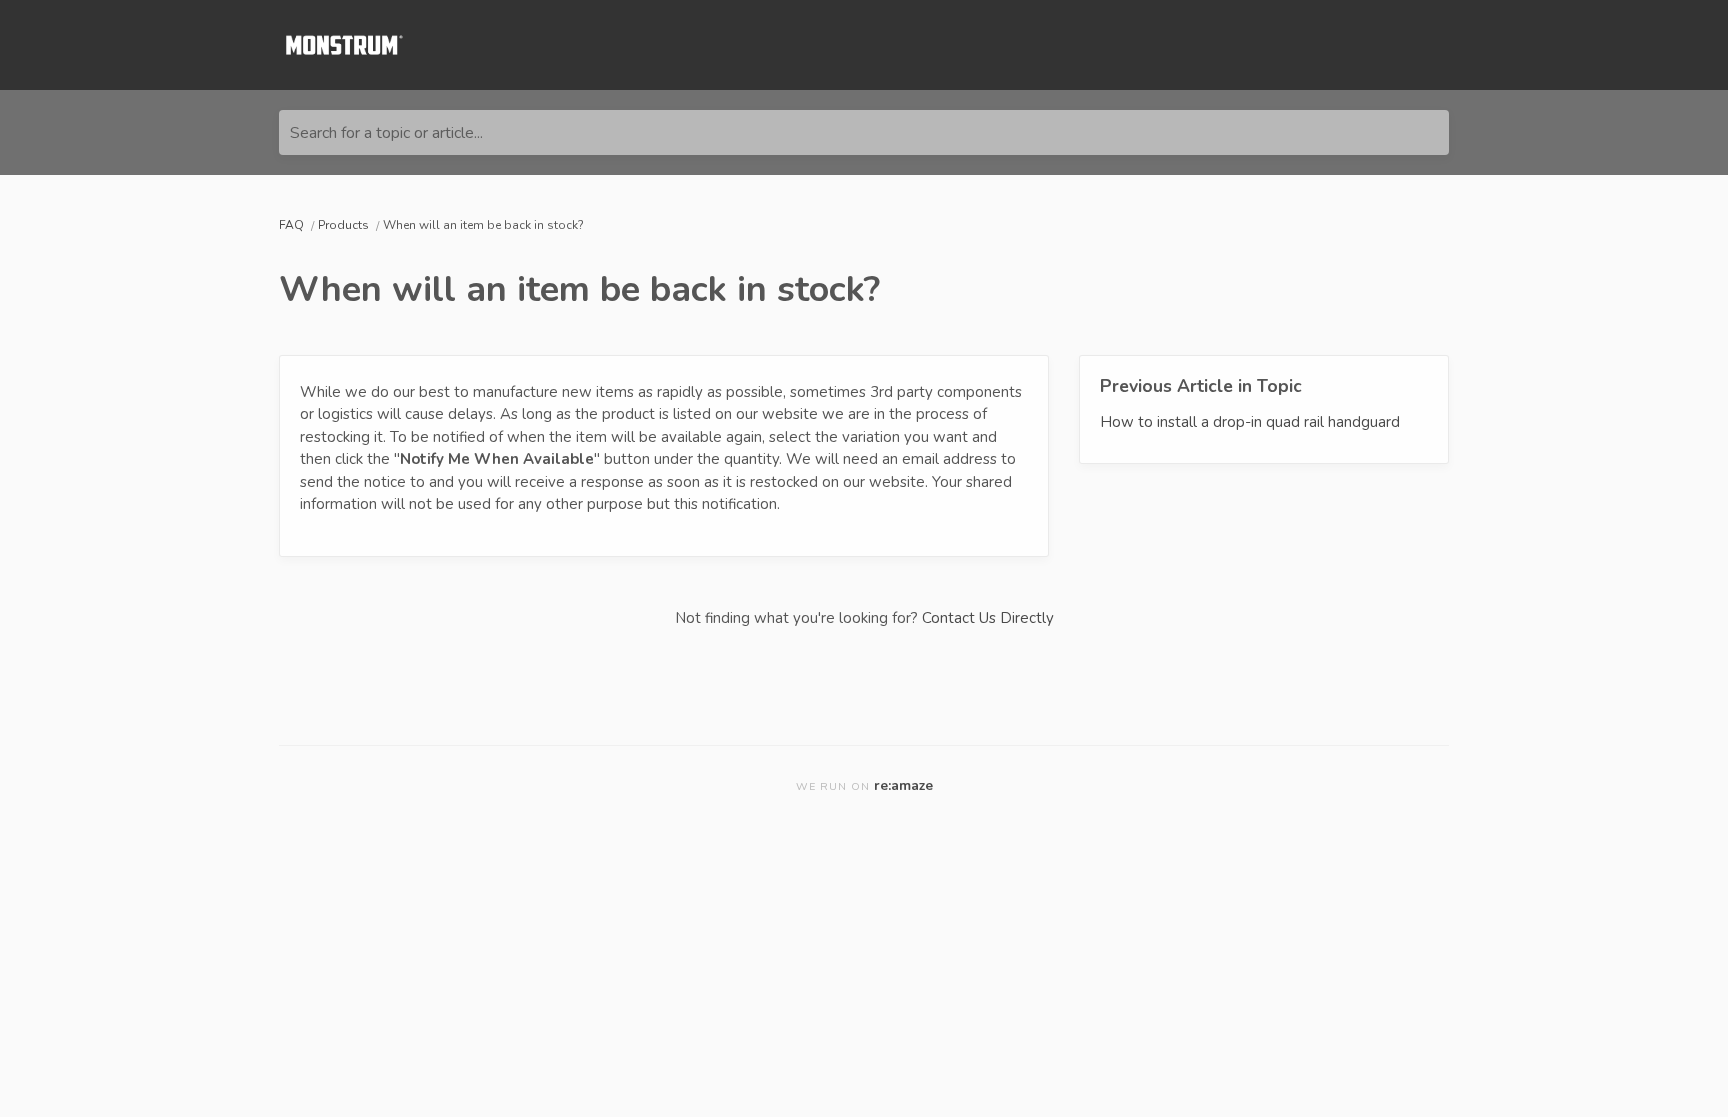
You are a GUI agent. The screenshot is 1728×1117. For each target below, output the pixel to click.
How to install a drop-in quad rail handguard (1250, 422)
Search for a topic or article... (386, 133)
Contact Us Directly (988, 618)
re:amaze (903, 785)
